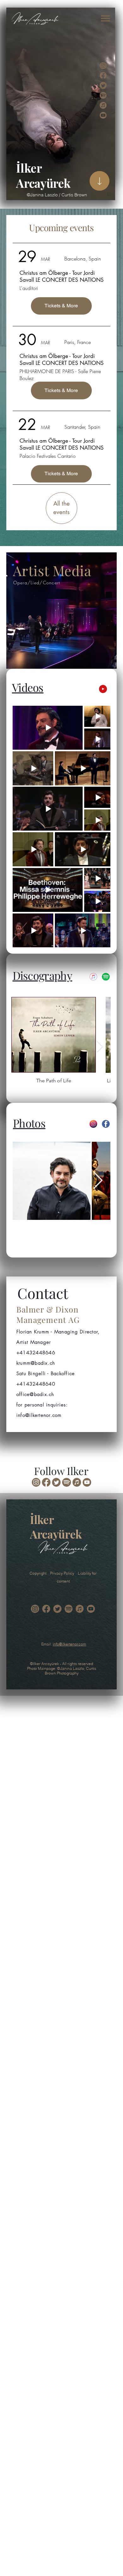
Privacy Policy (64, 1573)
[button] (105, 18)
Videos (28, 687)
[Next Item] (100, 1047)
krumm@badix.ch (36, 1363)
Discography (42, 975)
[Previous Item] (22, 1047)
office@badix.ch (35, 1394)
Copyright (40, 1573)
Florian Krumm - (35, 1332)
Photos (29, 1123)
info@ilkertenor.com (69, 1644)
